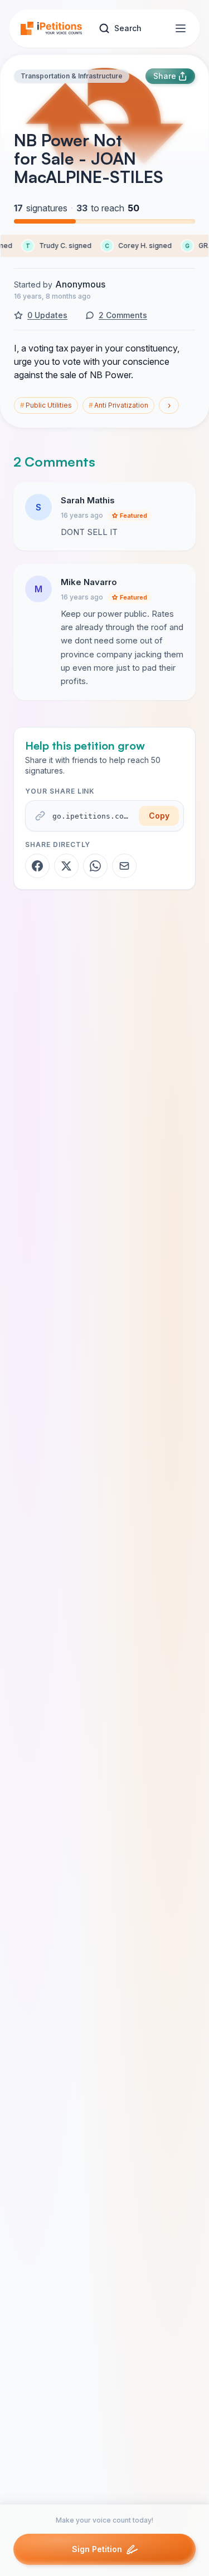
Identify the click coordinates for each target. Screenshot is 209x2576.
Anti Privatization (118, 405)
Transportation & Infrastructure (72, 76)
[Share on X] (66, 866)
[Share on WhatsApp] (95, 866)
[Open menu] (181, 28)
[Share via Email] (124, 866)
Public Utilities (46, 405)
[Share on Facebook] (37, 866)
